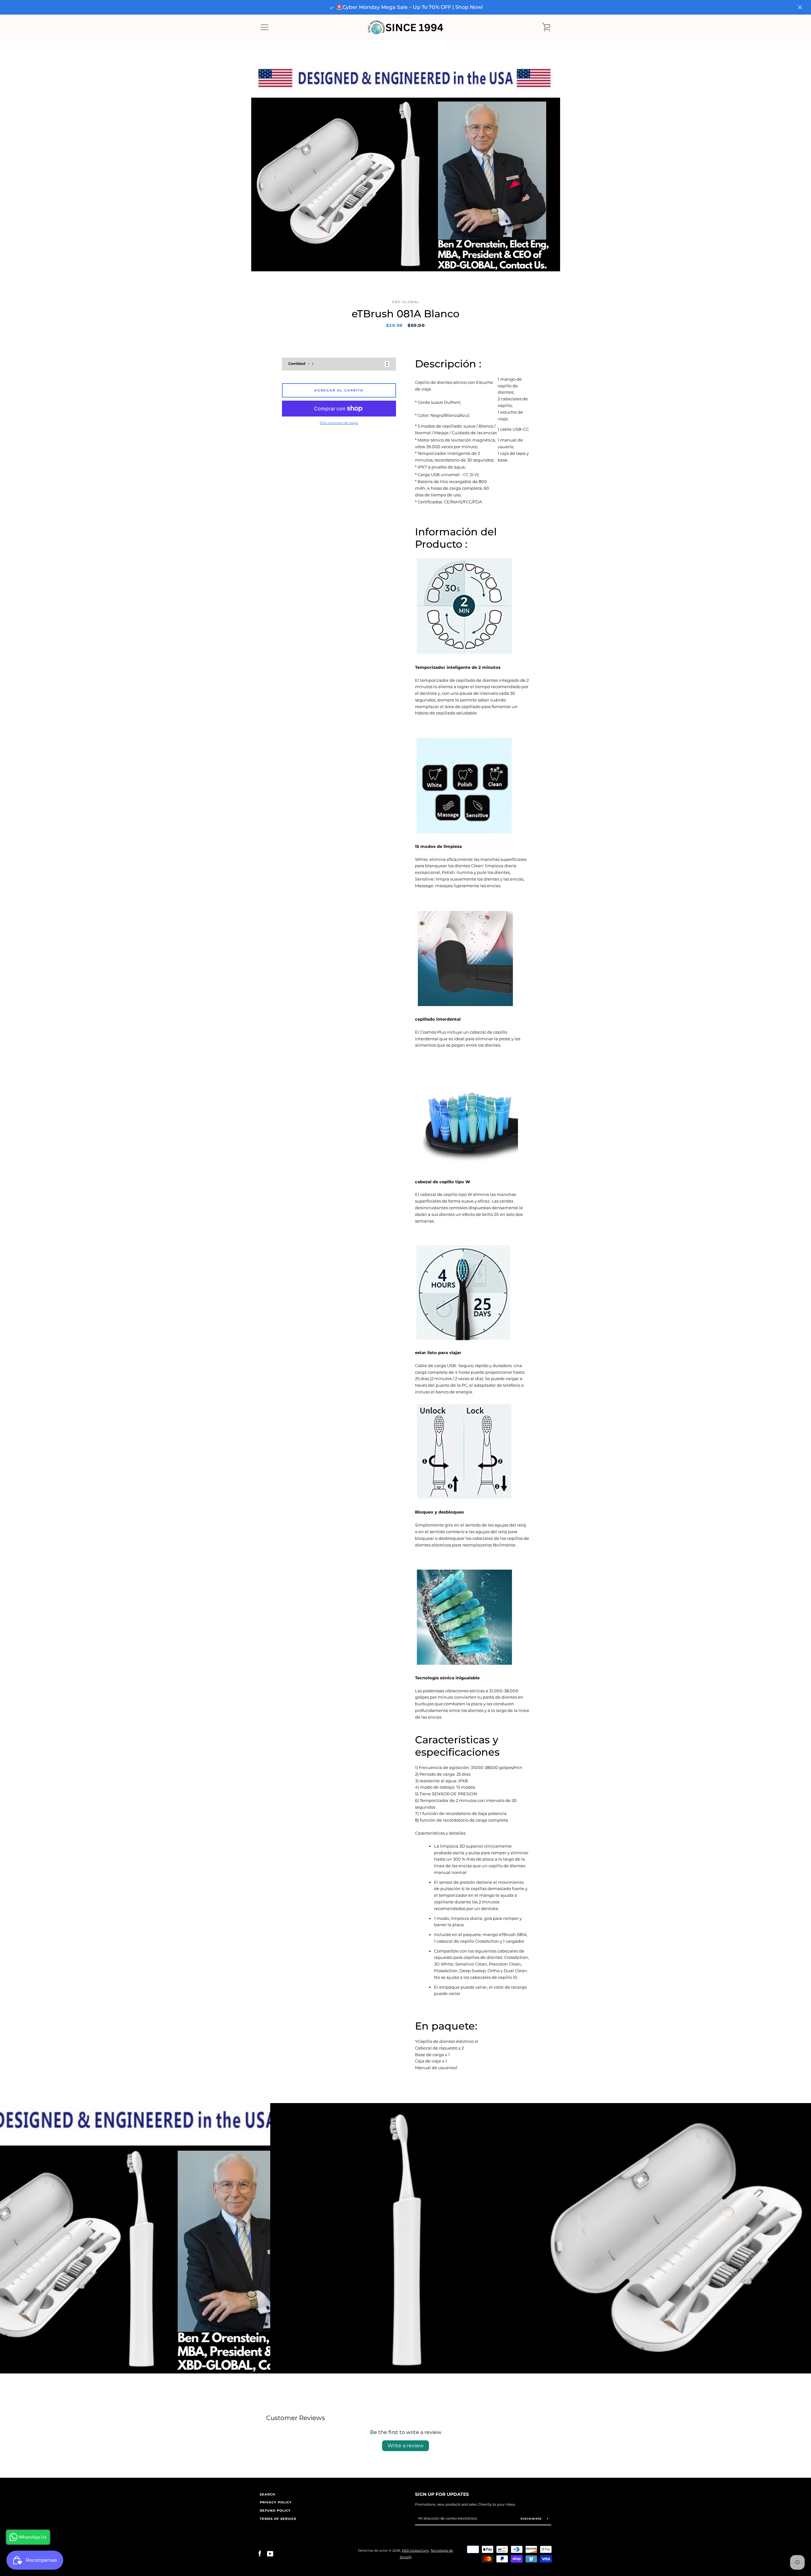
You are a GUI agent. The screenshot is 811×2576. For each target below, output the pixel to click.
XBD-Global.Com (415, 2550)
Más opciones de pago (339, 423)
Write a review (405, 2446)
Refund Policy (275, 2511)
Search (268, 2494)
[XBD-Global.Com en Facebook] (260, 2554)
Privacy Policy (276, 2502)
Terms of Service (278, 2519)
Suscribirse (532, 2519)
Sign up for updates (442, 2494)
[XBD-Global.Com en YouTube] (270, 2554)
